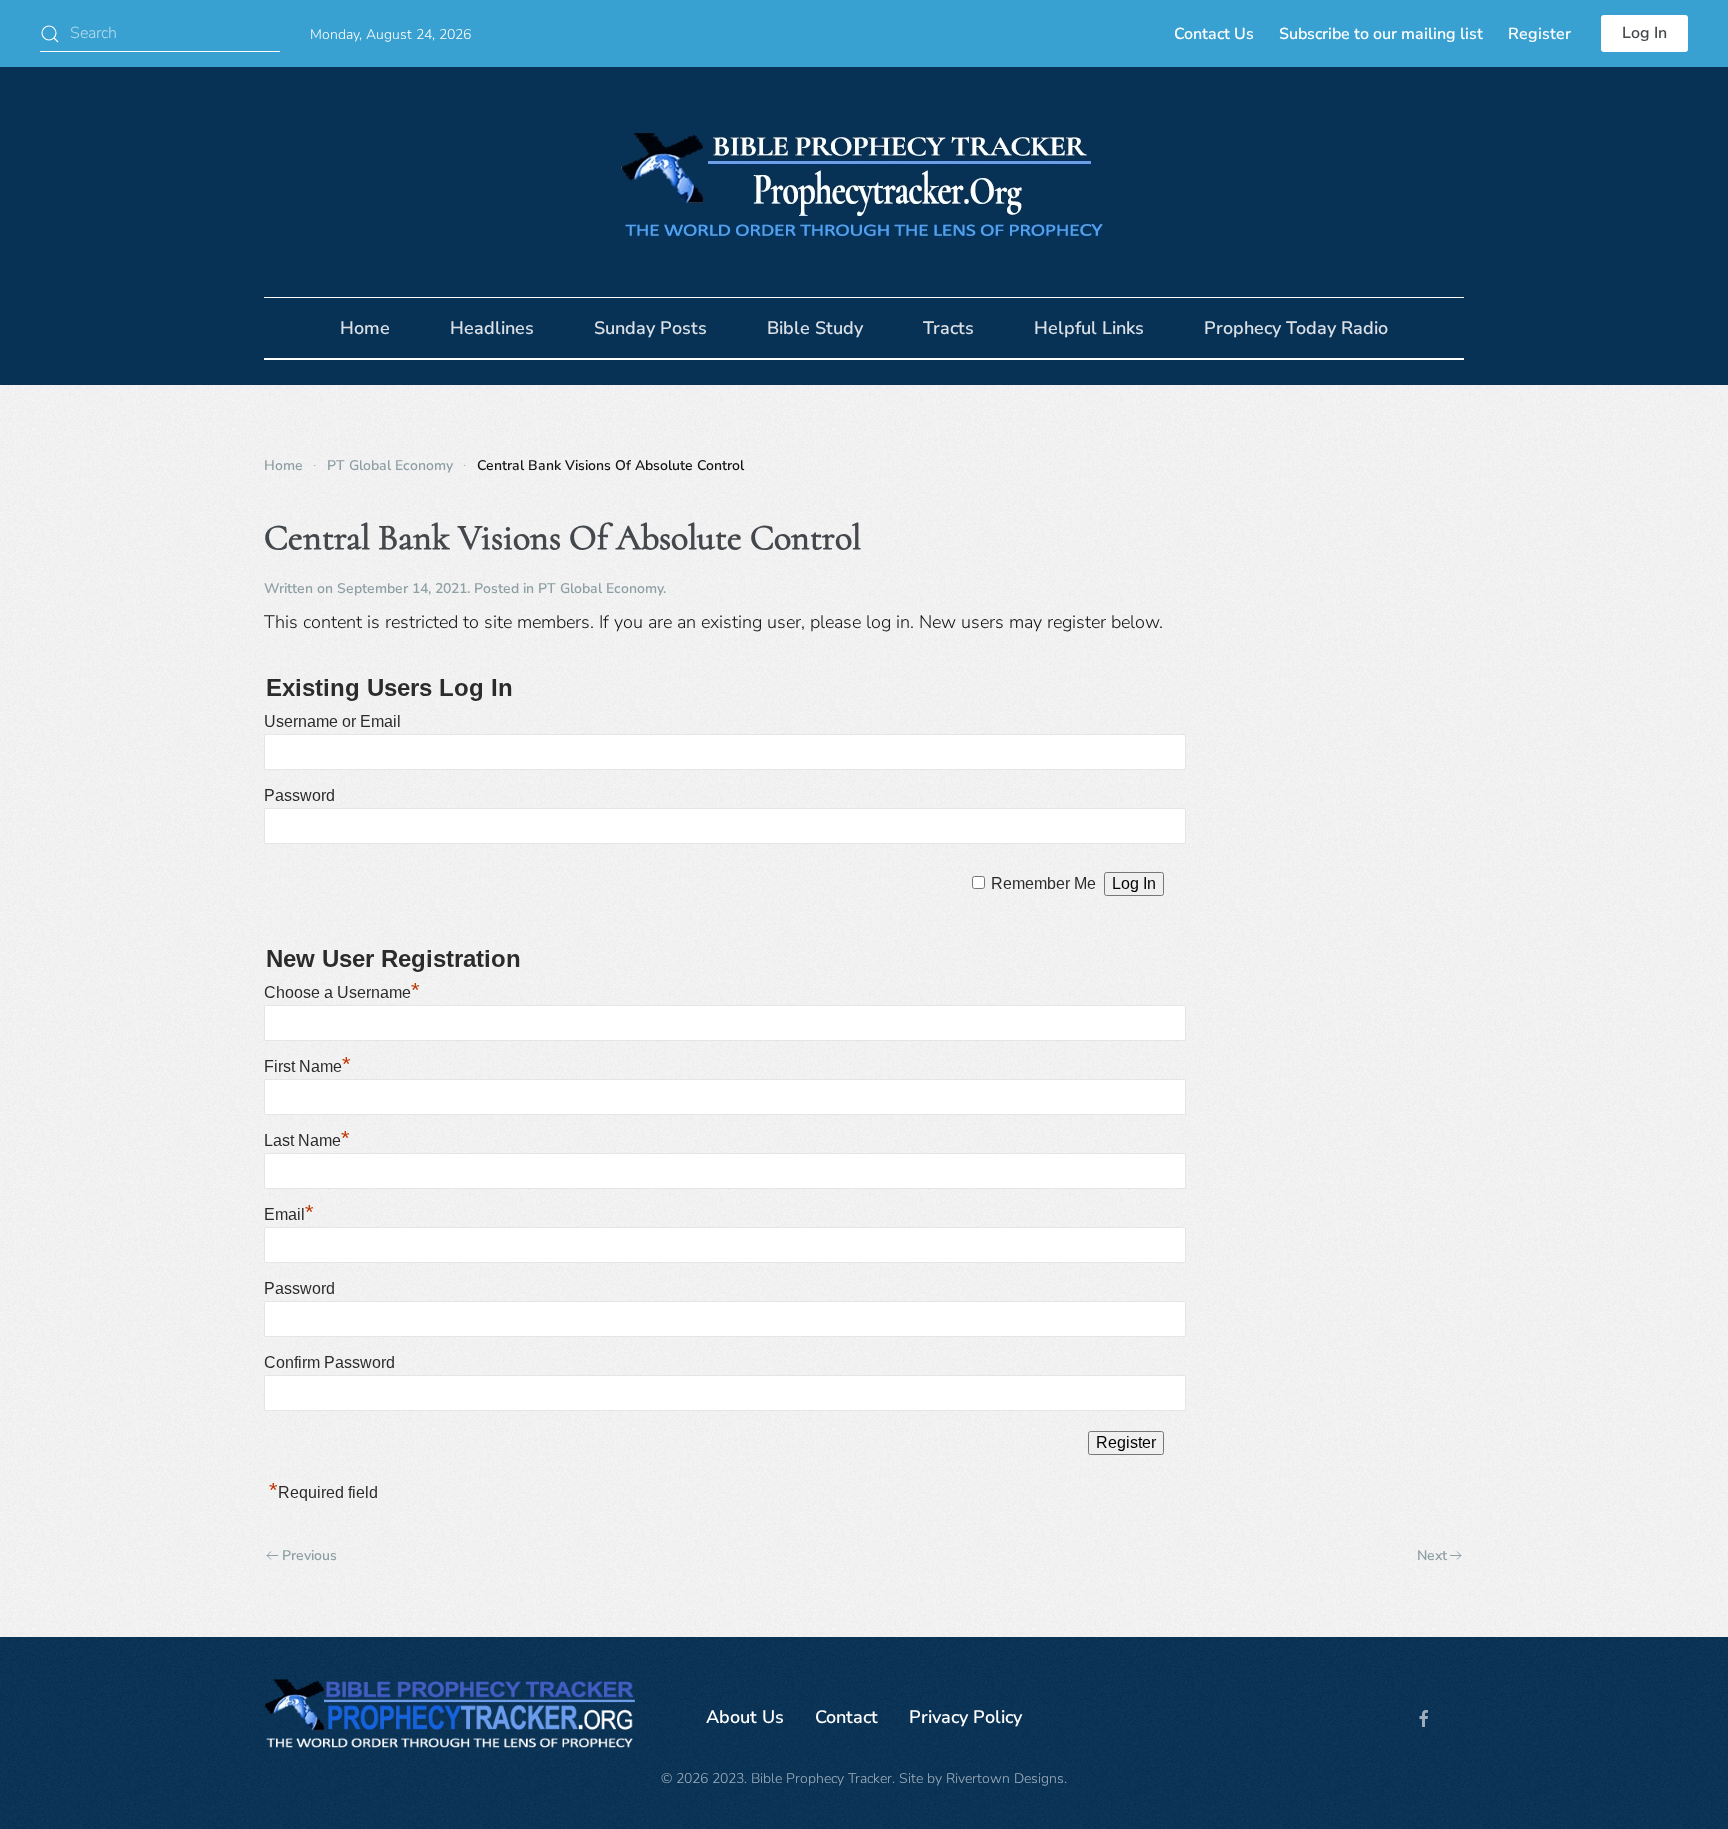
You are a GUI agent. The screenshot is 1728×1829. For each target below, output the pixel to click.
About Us (745, 1717)
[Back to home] (864, 182)
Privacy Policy (965, 1717)
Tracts (948, 328)
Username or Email (332, 721)
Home (365, 328)
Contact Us (1214, 34)
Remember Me (1043, 883)
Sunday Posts (650, 328)
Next (1432, 1555)
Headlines (492, 328)
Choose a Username (342, 992)
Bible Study (815, 328)
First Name (307, 1066)
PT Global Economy (600, 588)
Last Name (307, 1140)
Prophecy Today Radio (1296, 328)
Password (299, 795)
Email (289, 1214)
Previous (309, 1555)
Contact (846, 1717)
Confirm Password (329, 1362)
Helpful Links (1089, 328)
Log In (1644, 33)
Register (1539, 34)
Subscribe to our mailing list (1381, 34)
